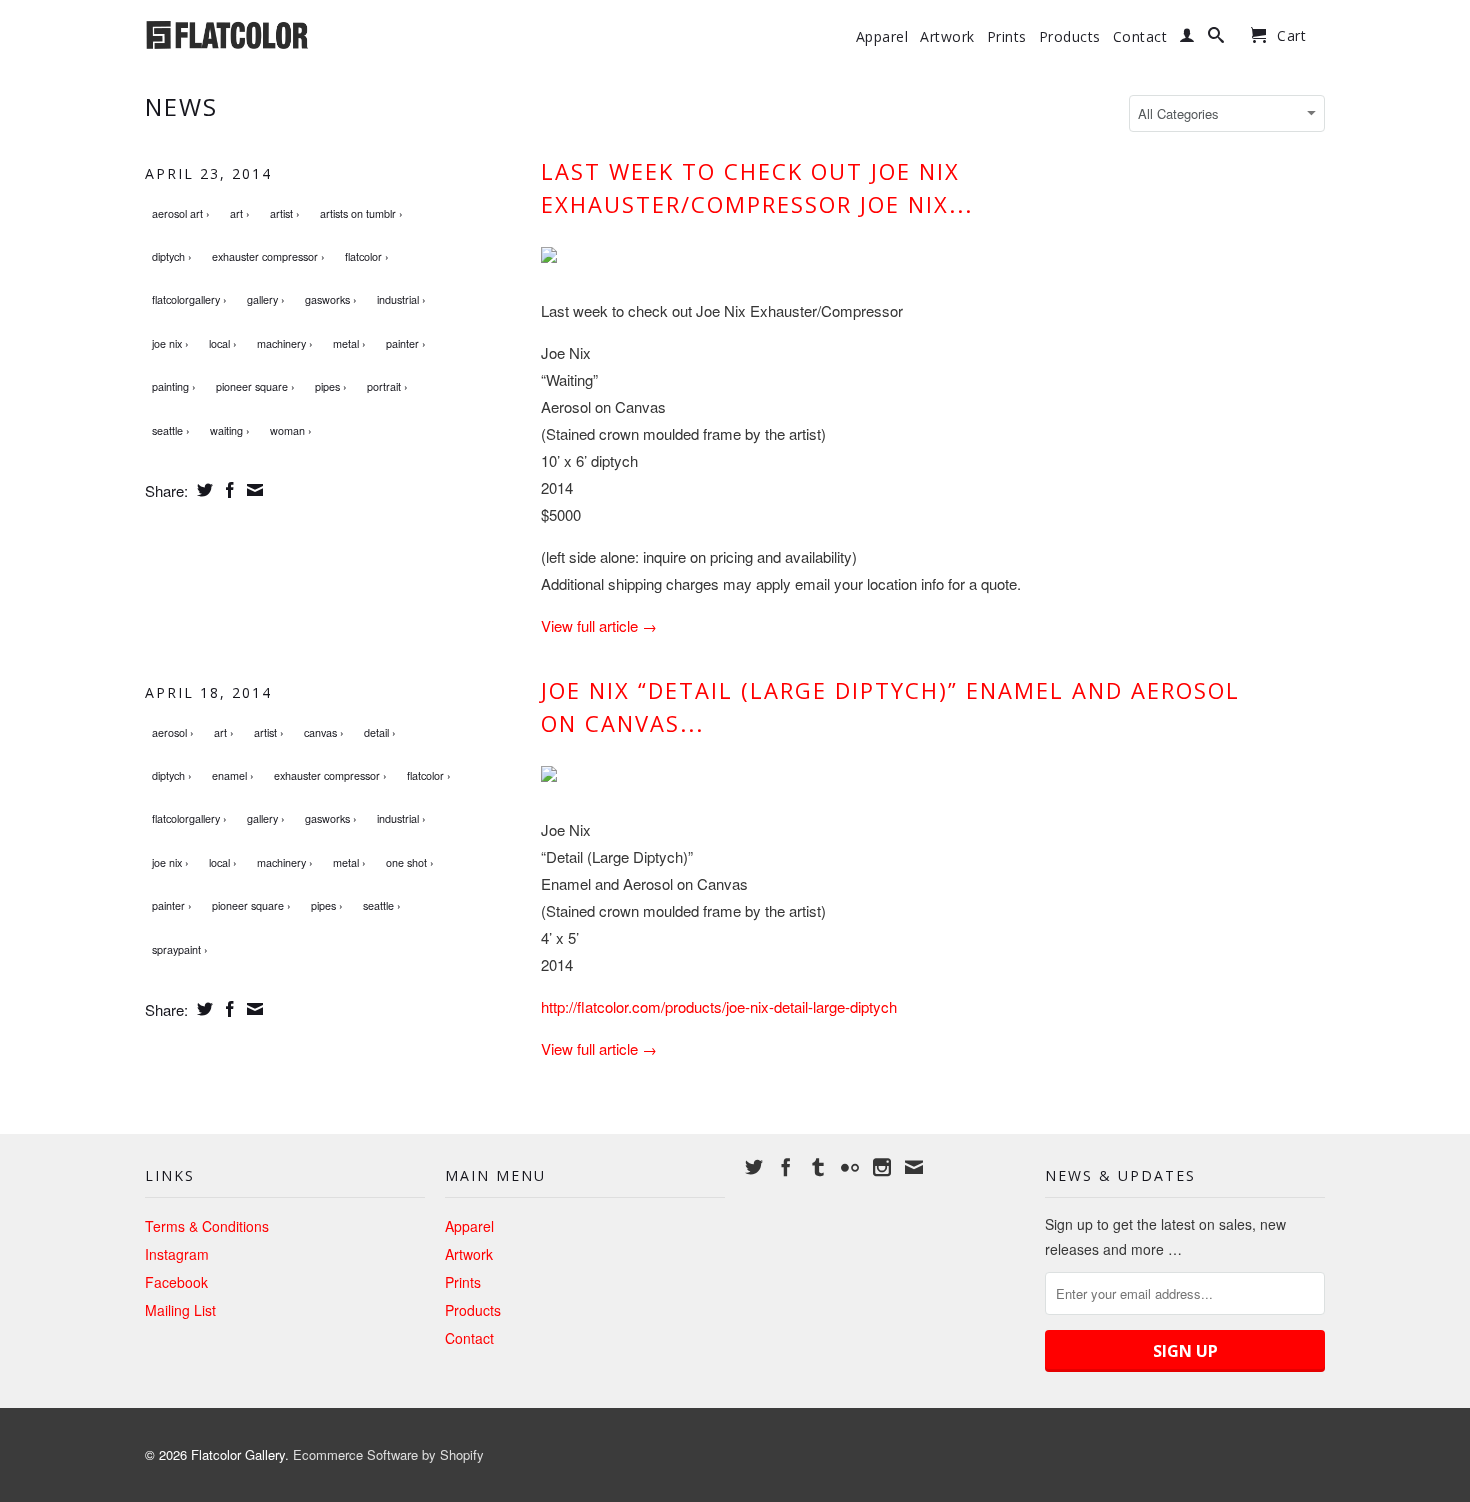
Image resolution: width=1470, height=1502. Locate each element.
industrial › (401, 299)
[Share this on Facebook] (227, 490)
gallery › (266, 299)
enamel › (233, 775)
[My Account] (1187, 39)
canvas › (324, 732)
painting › (174, 386)
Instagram (177, 1254)
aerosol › (173, 732)
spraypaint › (180, 949)
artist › (285, 213)
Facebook (176, 1282)
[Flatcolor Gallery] (285, 33)
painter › (406, 343)
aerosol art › (181, 213)
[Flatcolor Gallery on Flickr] (850, 1167)
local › (223, 343)
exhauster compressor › (268, 256)
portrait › (387, 386)
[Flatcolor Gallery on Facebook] (786, 1167)
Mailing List (180, 1310)
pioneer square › (255, 386)
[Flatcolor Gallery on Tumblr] (818, 1167)
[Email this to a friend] (252, 490)
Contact (1140, 37)
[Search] (1216, 39)
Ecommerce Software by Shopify (388, 1454)
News (181, 106)
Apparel (882, 37)
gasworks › (331, 299)
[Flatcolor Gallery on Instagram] (882, 1167)
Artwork (947, 37)
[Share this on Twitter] (202, 490)
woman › (291, 430)
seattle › (171, 430)
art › (240, 213)
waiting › (230, 430)
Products (1070, 37)
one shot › (410, 862)
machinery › (285, 343)
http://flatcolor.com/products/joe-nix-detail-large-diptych (719, 1006)
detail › (380, 732)
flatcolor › (367, 256)
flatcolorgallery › (189, 299)
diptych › (172, 256)
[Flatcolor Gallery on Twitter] (754, 1167)
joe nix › (170, 343)
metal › (349, 343)
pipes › (331, 386)
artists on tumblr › (361, 213)
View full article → (599, 625)
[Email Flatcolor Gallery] (914, 1167)
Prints (1007, 37)
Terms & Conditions (207, 1226)
